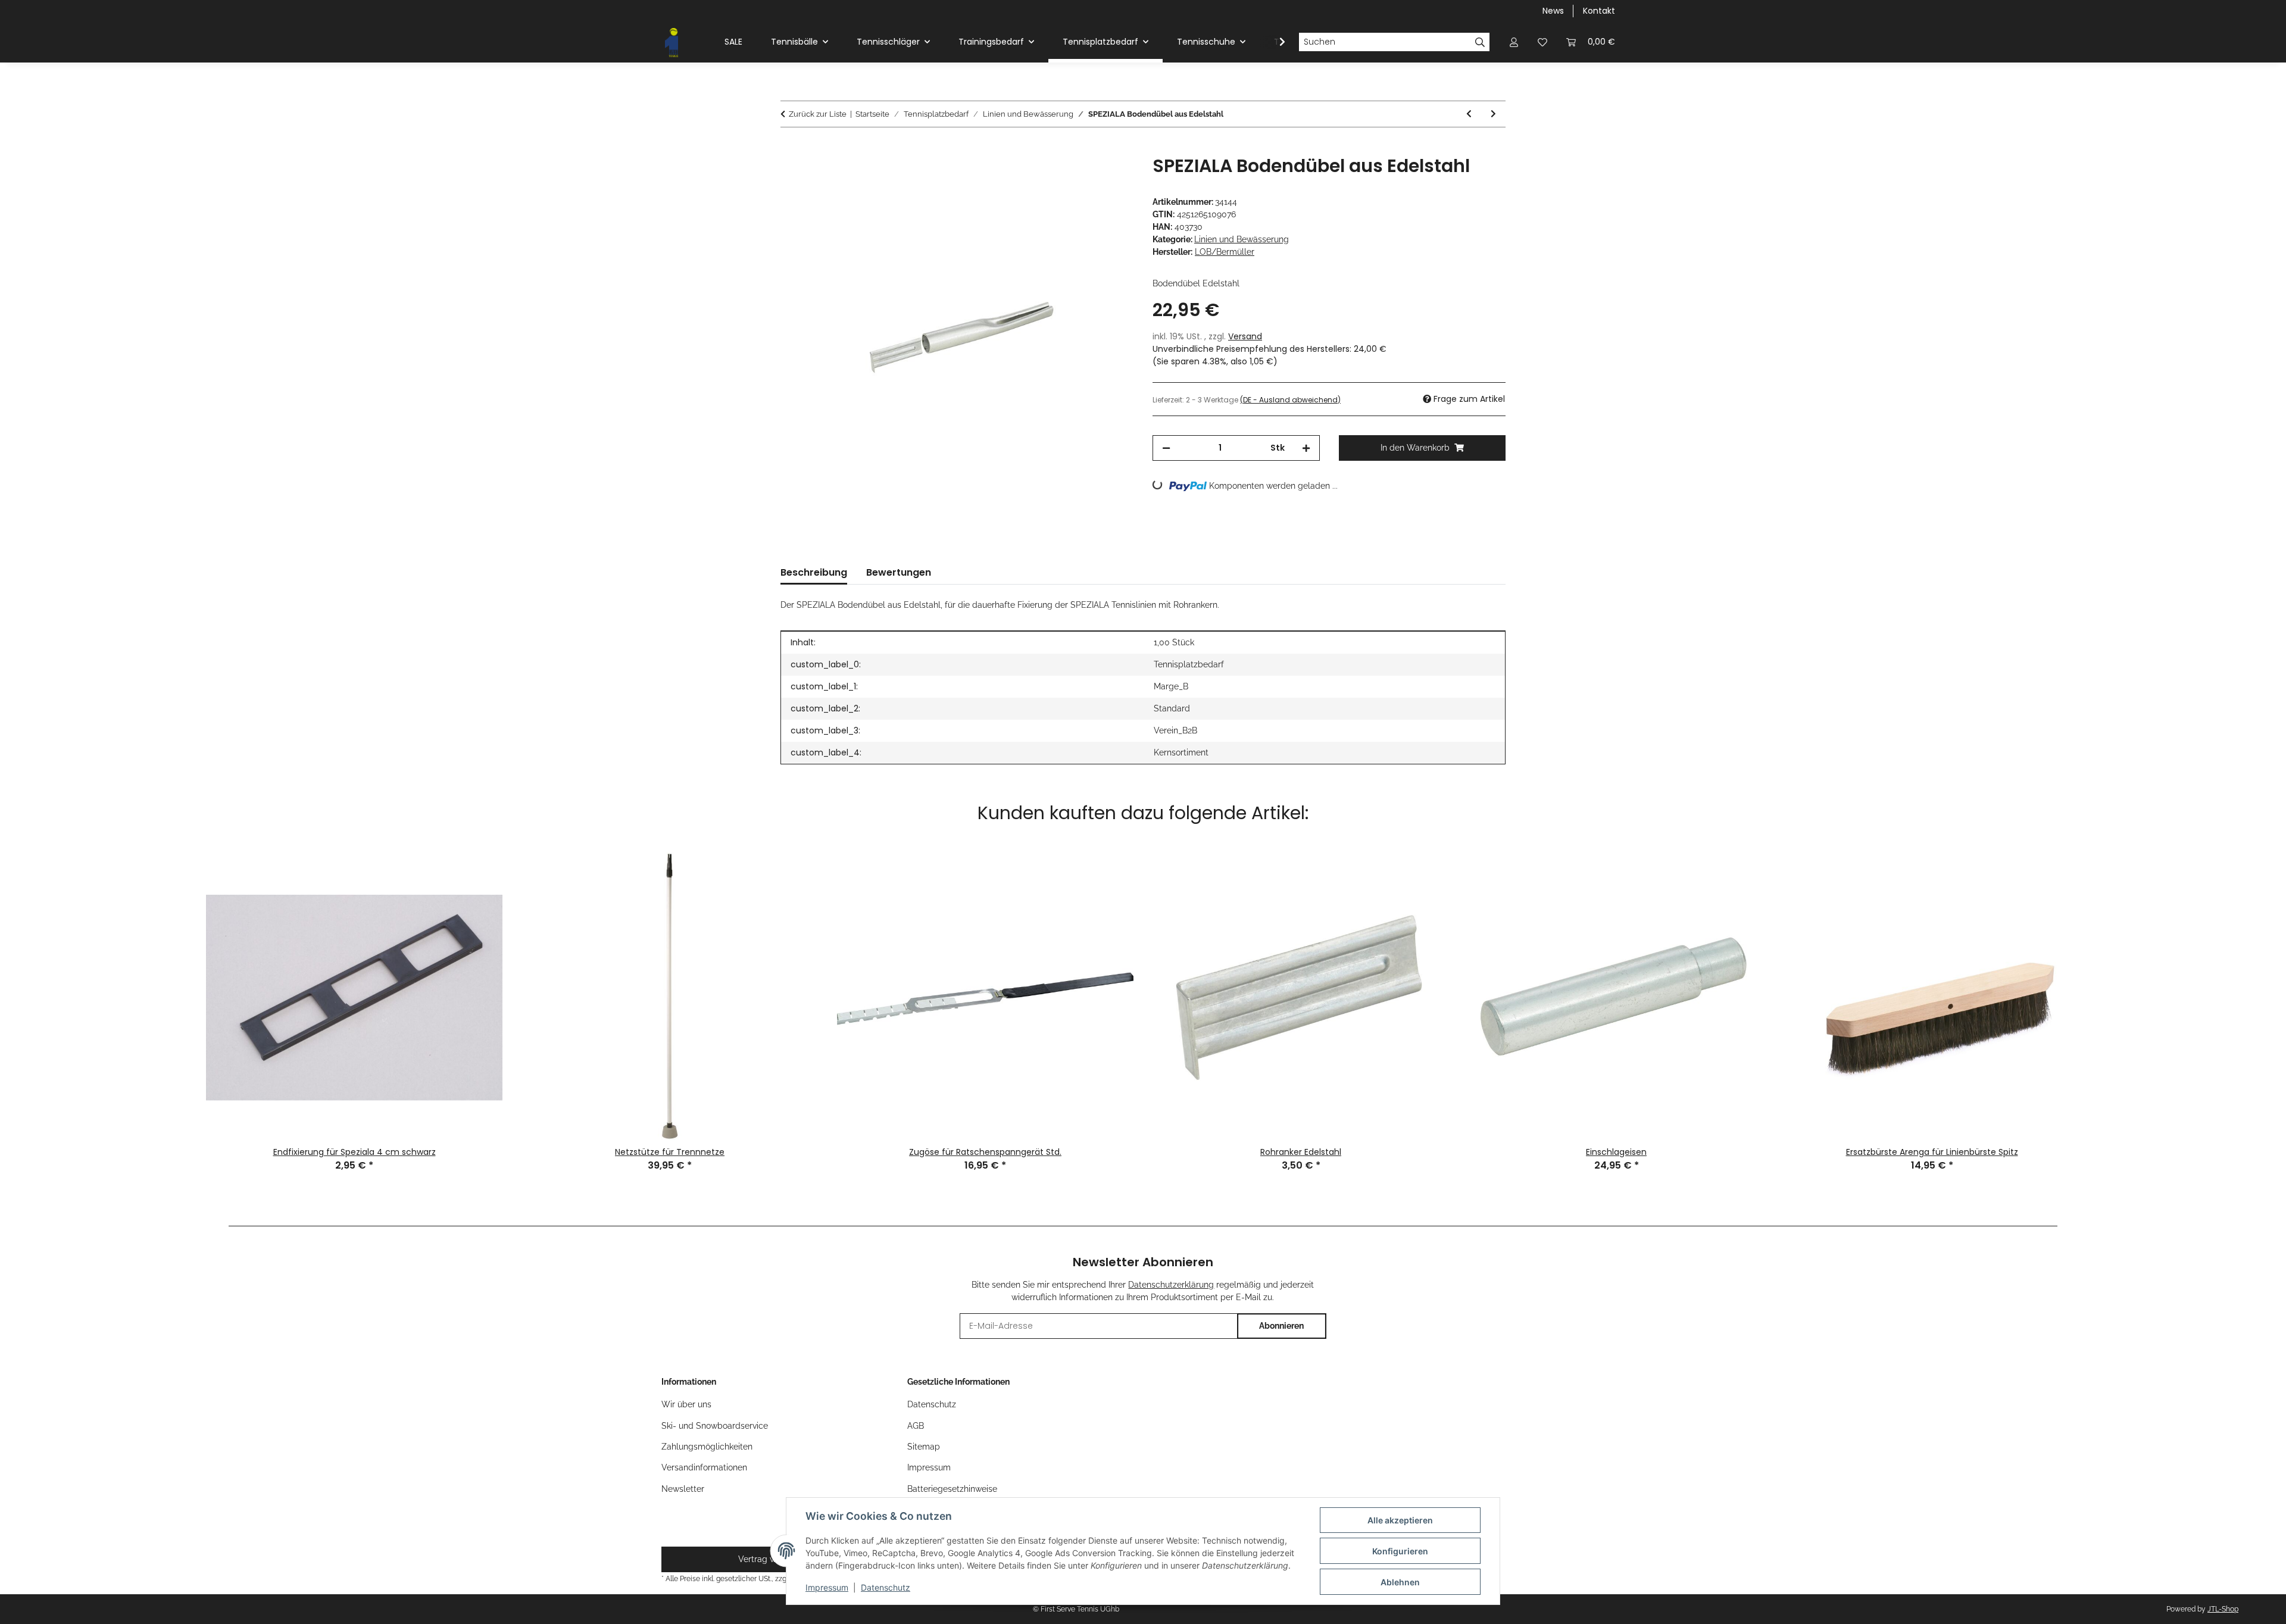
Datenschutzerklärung (1171, 1285)
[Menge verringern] (1166, 448)
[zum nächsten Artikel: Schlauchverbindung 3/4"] (1493, 114)
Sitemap (924, 1447)
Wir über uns (686, 1404)
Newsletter (683, 1489)
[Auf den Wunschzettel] (1108, 178)
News (1553, 11)
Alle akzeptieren (1400, 1520)
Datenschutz (886, 1587)
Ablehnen (1400, 1582)
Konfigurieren (1400, 1551)
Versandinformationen (704, 1467)
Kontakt (1599, 11)
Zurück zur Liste (818, 114)
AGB (916, 1426)
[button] (1514, 42)
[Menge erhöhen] (1306, 448)
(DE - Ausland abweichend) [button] (1290, 400)
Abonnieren (1281, 1326)
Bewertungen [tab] (899, 572)
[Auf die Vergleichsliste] (1078, 178)
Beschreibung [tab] (814, 572)
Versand (1245, 336)
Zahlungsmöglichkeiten (707, 1447)
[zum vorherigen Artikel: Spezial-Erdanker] (1469, 114)
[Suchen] (1480, 42)
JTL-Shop (2223, 1609)
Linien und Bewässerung (1242, 239)
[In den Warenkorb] (790, 149)
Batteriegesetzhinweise (952, 1489)
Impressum (827, 1587)
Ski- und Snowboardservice (715, 1426)
